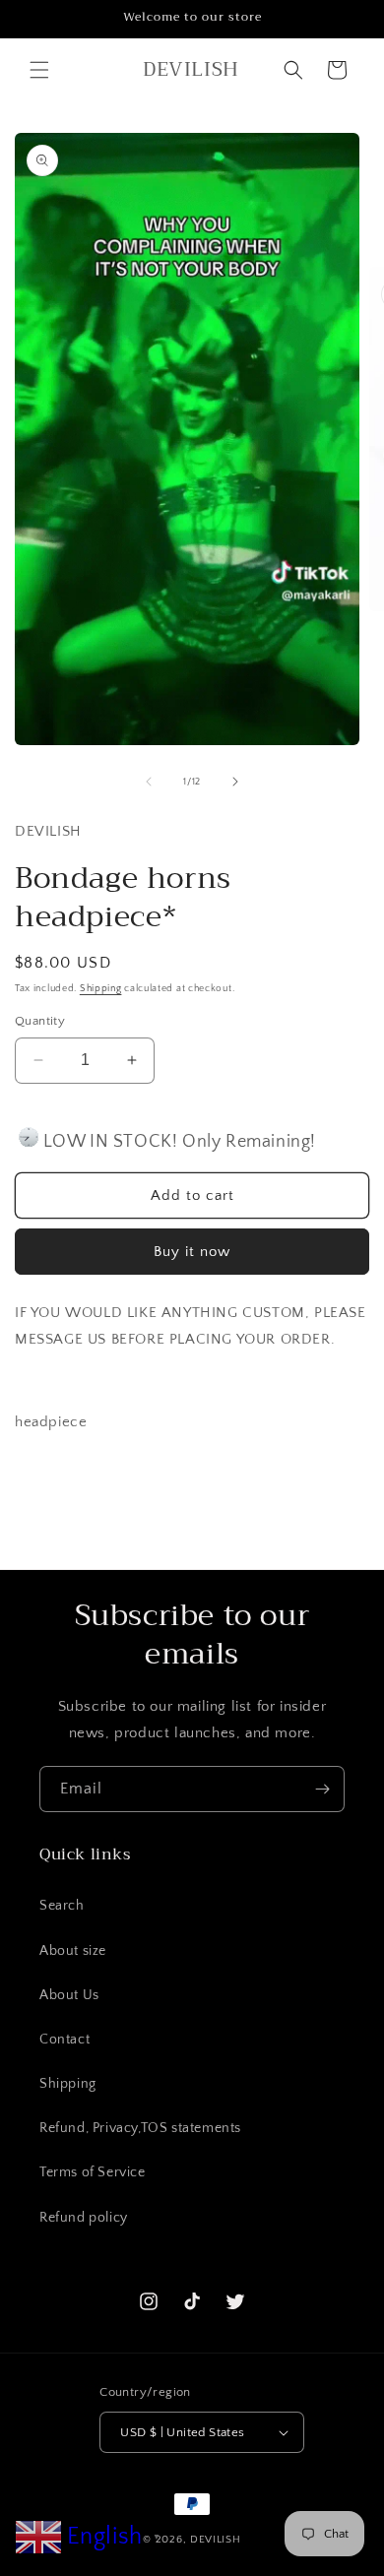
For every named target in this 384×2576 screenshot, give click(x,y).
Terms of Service (93, 2172)
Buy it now (192, 1252)
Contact (64, 2040)
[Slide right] (235, 782)
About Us (69, 1995)
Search (62, 1906)
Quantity (40, 1021)
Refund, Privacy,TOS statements (140, 2128)
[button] (39, 70)
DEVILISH (216, 2540)
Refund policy (84, 2218)
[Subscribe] (322, 1789)
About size (73, 1951)
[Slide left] (149, 782)
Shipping (101, 989)
